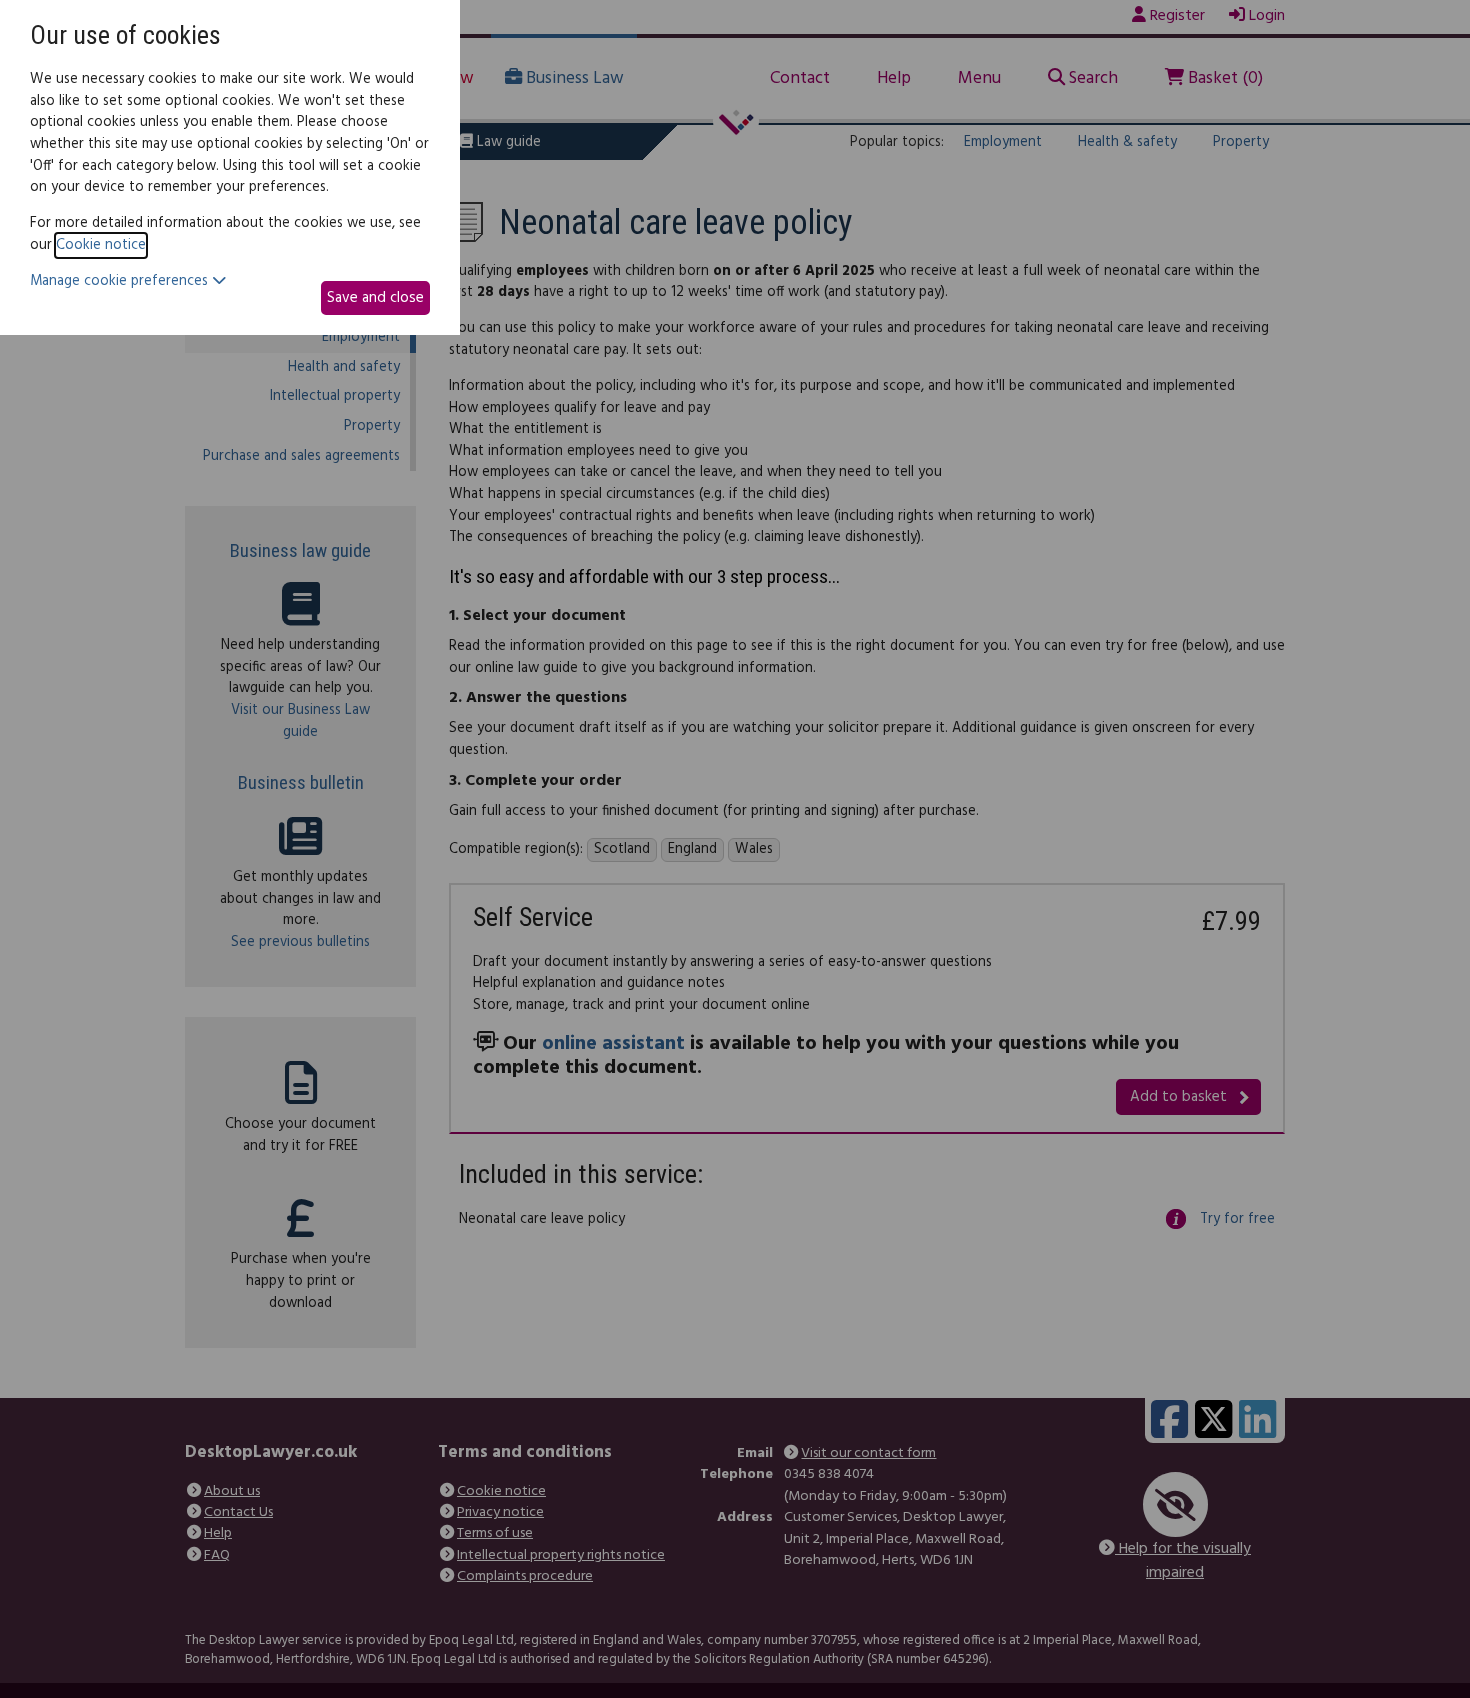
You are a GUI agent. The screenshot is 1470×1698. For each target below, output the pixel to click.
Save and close (375, 298)
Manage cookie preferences (121, 282)
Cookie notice (101, 245)
